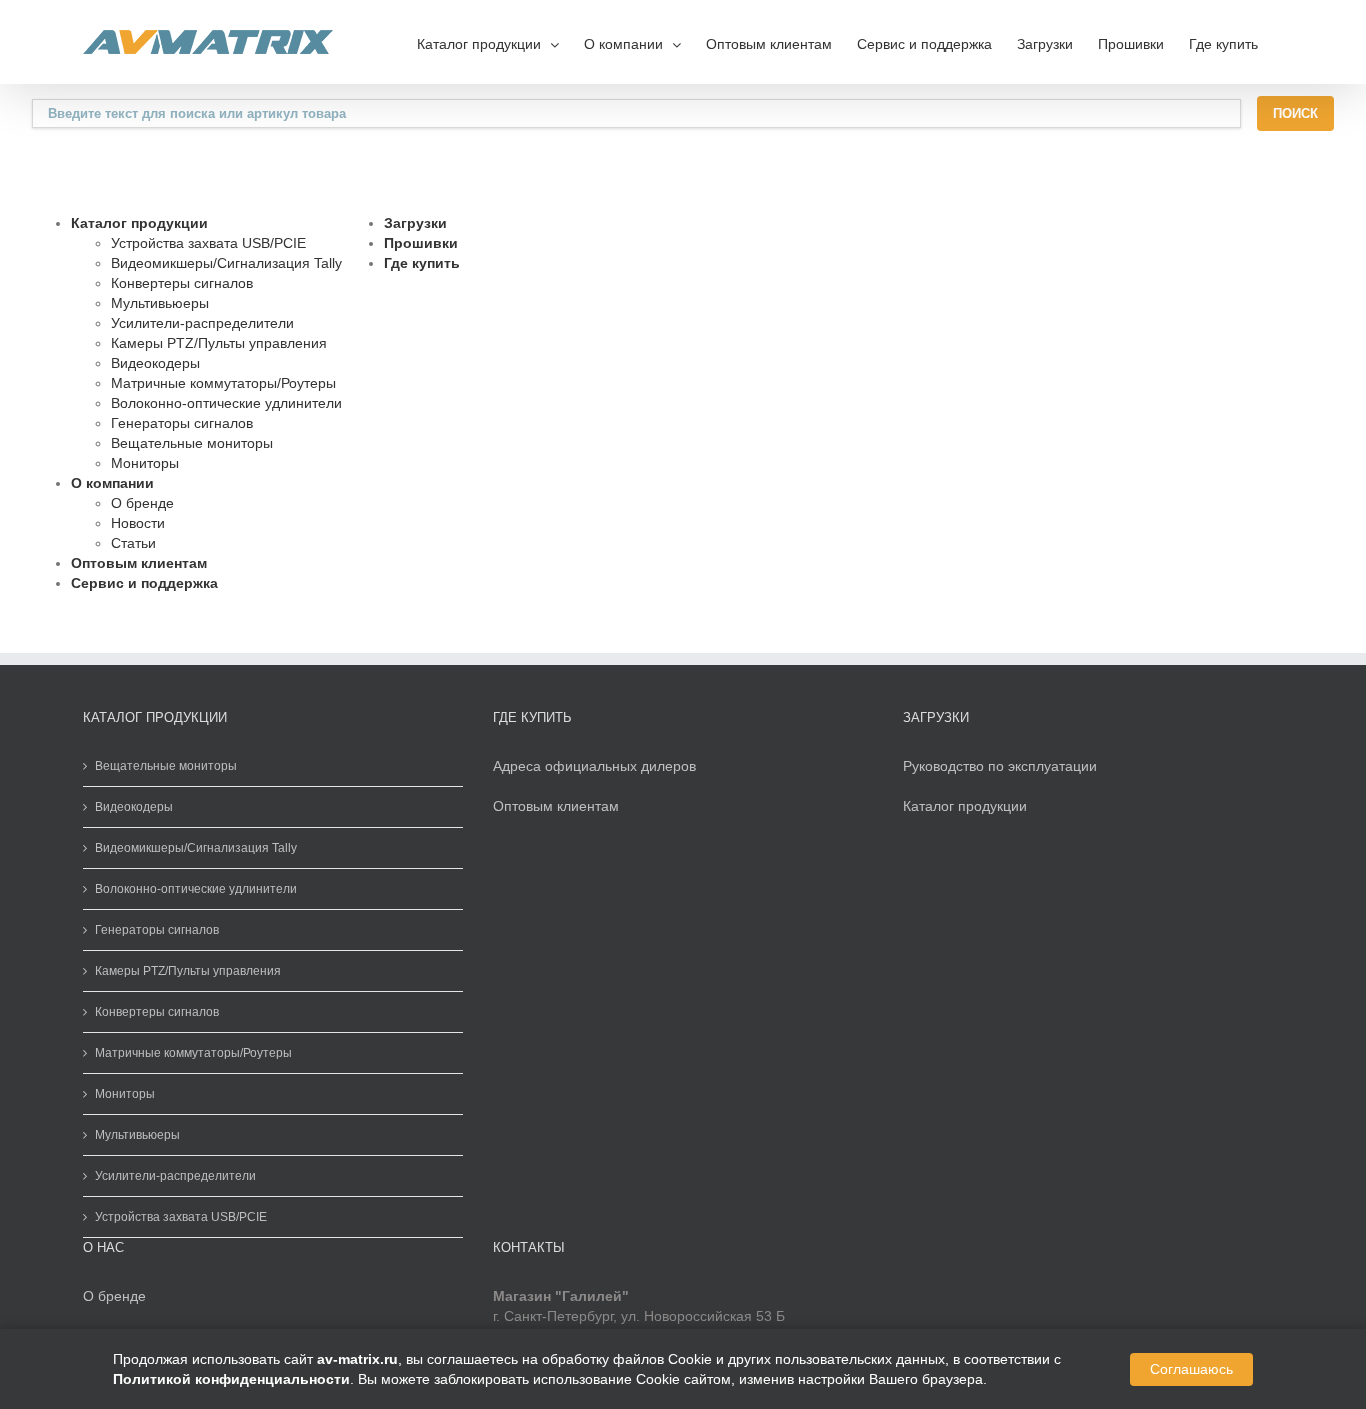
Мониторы (145, 463)
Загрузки (1045, 44)
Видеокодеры (155, 363)
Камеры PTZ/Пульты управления (219, 343)
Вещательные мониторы (192, 443)
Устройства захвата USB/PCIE (208, 243)
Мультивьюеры (160, 303)
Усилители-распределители (202, 323)
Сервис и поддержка (924, 44)
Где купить (1223, 44)
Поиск (1295, 113)
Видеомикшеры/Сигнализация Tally (226, 263)
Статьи (133, 543)
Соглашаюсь (1191, 1369)
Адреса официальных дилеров (594, 766)
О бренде (142, 503)
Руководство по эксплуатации (1000, 766)
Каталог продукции (139, 223)
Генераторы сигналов (182, 423)
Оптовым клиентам (769, 44)
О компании (112, 483)
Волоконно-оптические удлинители (226, 403)
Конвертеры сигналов (182, 283)
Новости (138, 523)
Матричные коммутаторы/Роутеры (223, 383)
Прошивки (1131, 44)
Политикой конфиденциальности (231, 1379)
